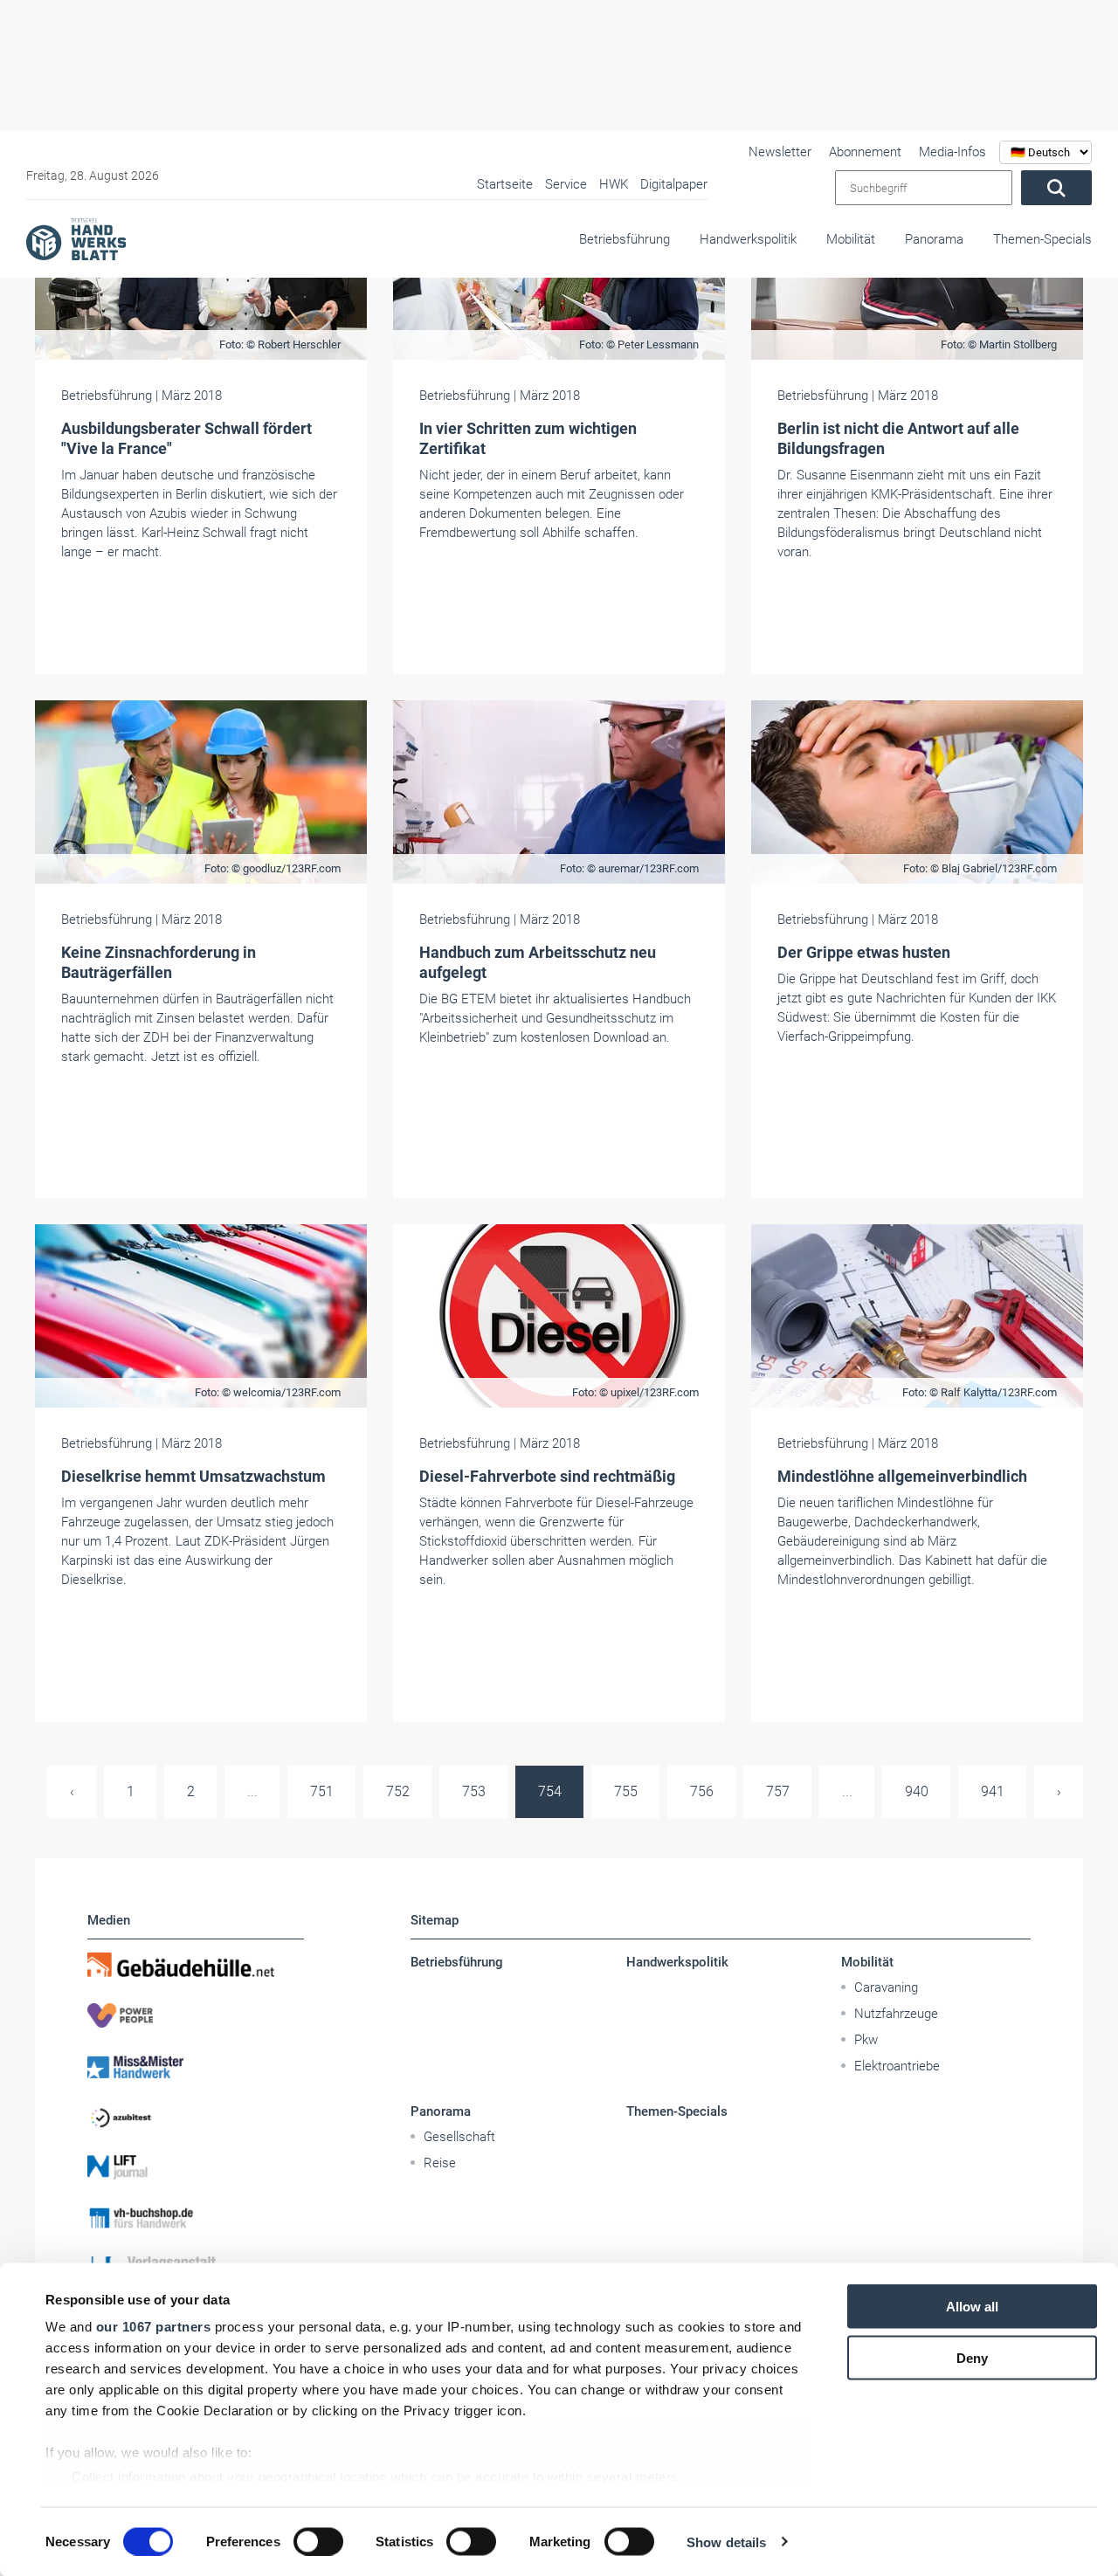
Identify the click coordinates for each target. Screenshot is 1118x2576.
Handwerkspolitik (748, 239)
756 (702, 1791)
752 (398, 1791)
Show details (726, 2542)
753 (474, 1791)
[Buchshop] (196, 2218)
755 (626, 1791)
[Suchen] (1056, 188)
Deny (972, 2357)
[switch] (318, 2541)
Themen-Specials (1042, 239)
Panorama (934, 239)
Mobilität (851, 239)
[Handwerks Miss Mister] (196, 2066)
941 (993, 1791)
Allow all (972, 2307)
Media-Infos (952, 152)
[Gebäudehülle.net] (196, 1965)
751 (322, 1791)
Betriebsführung (625, 239)
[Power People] (196, 2015)
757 (778, 1791)
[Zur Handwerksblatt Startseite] (76, 238)
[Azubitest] (196, 2117)
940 (917, 1791)
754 (550, 1791)
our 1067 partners (154, 2327)
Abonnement (865, 152)
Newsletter (780, 152)
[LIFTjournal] (196, 2167)
